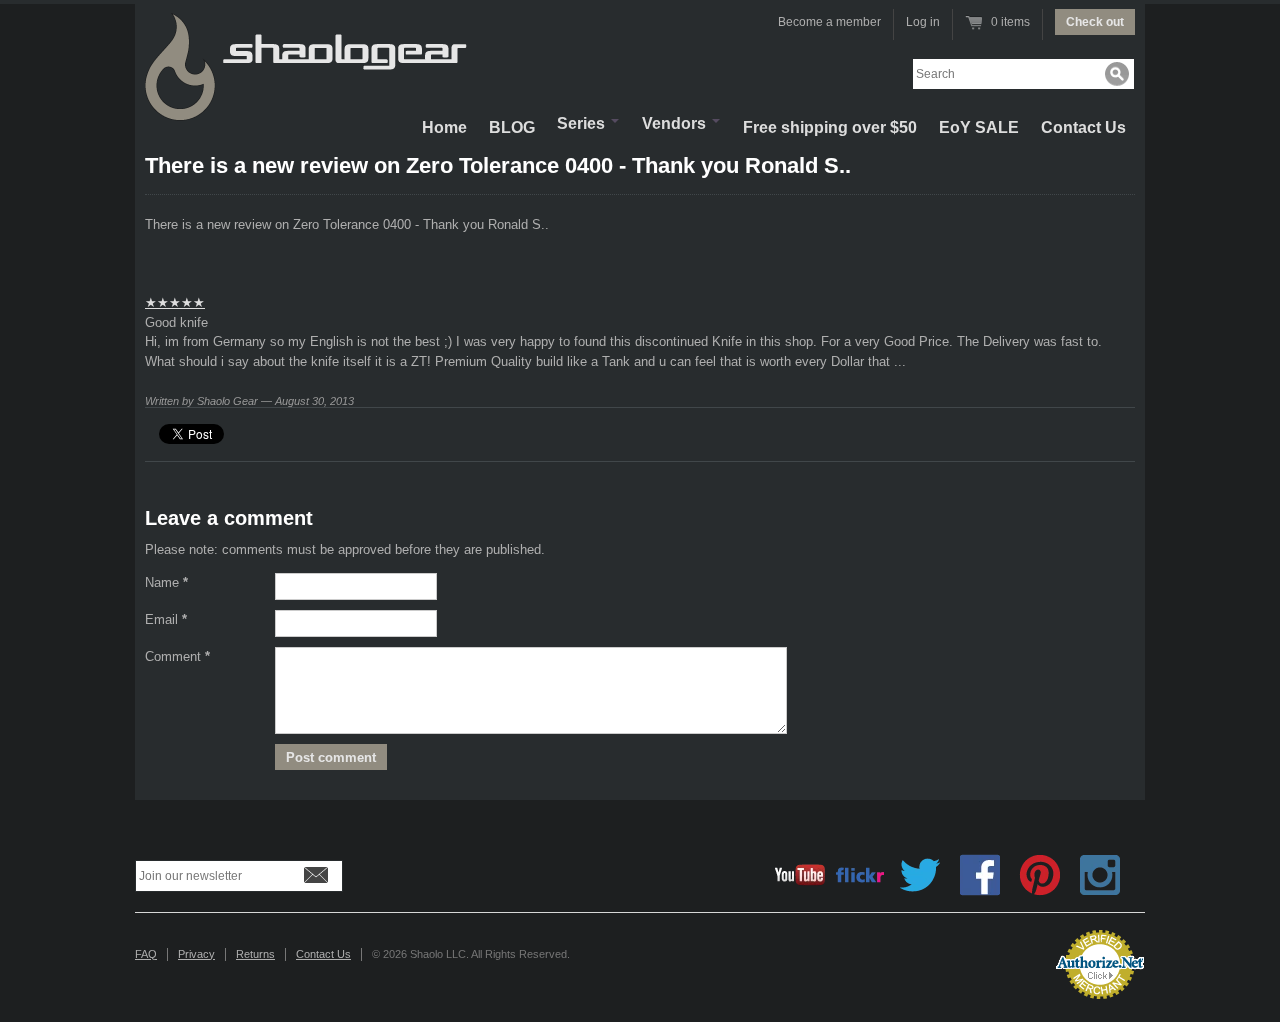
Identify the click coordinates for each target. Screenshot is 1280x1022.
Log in (923, 22)
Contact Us (1083, 127)
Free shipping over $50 (830, 127)
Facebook (980, 875)
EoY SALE (979, 127)
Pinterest (1040, 875)
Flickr (860, 875)
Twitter (920, 875)
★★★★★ (175, 302)
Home (444, 127)
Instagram (1100, 875)
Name (166, 582)
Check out (1095, 22)
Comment (177, 656)
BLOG (512, 127)
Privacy (196, 954)
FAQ (146, 954)
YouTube (800, 875)
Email (166, 619)
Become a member (829, 22)
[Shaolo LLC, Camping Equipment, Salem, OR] (960, 956)
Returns (255, 954)
